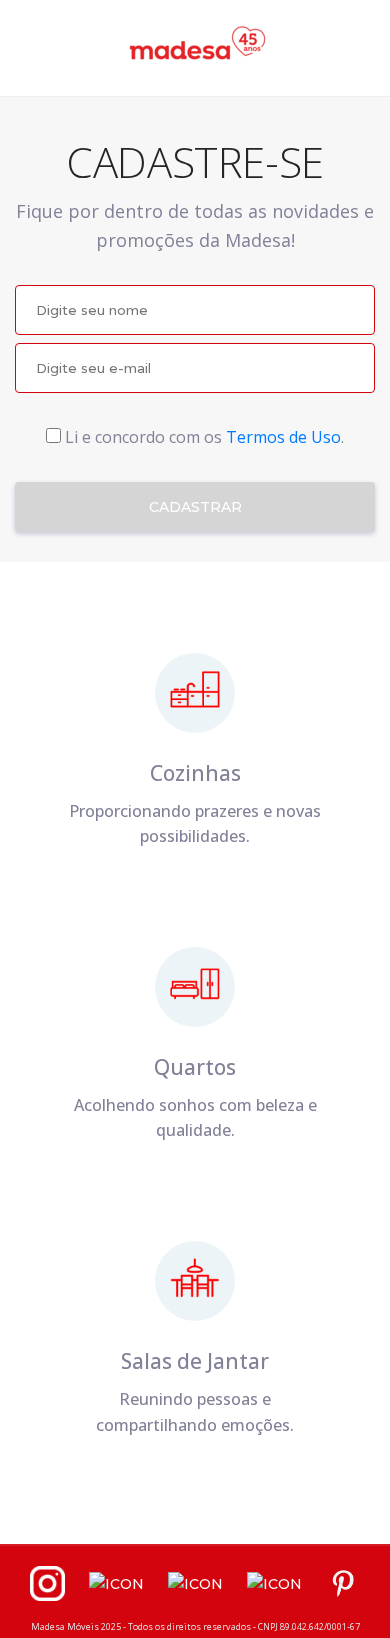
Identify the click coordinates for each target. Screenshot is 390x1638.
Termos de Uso (283, 437)
